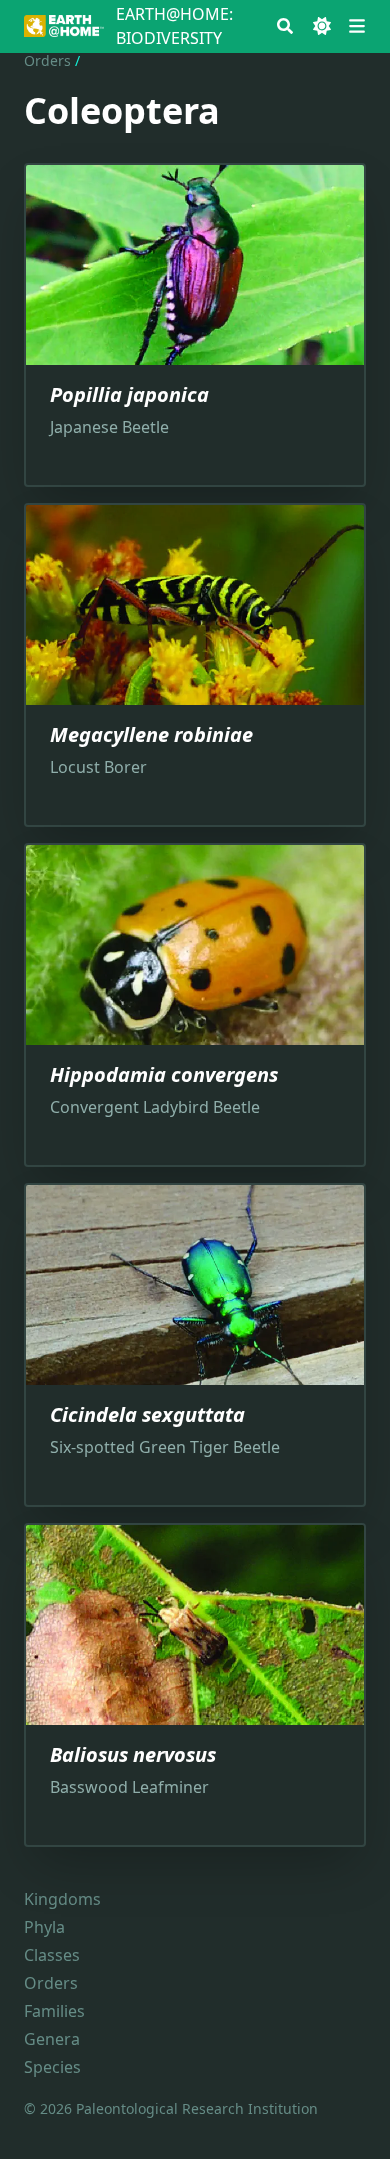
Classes (52, 1955)
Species (52, 2067)
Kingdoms (62, 1899)
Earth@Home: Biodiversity (174, 26)
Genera (52, 2039)
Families (54, 2011)
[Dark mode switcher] (322, 26)
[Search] (285, 26)
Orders (47, 60)
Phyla (44, 1927)
